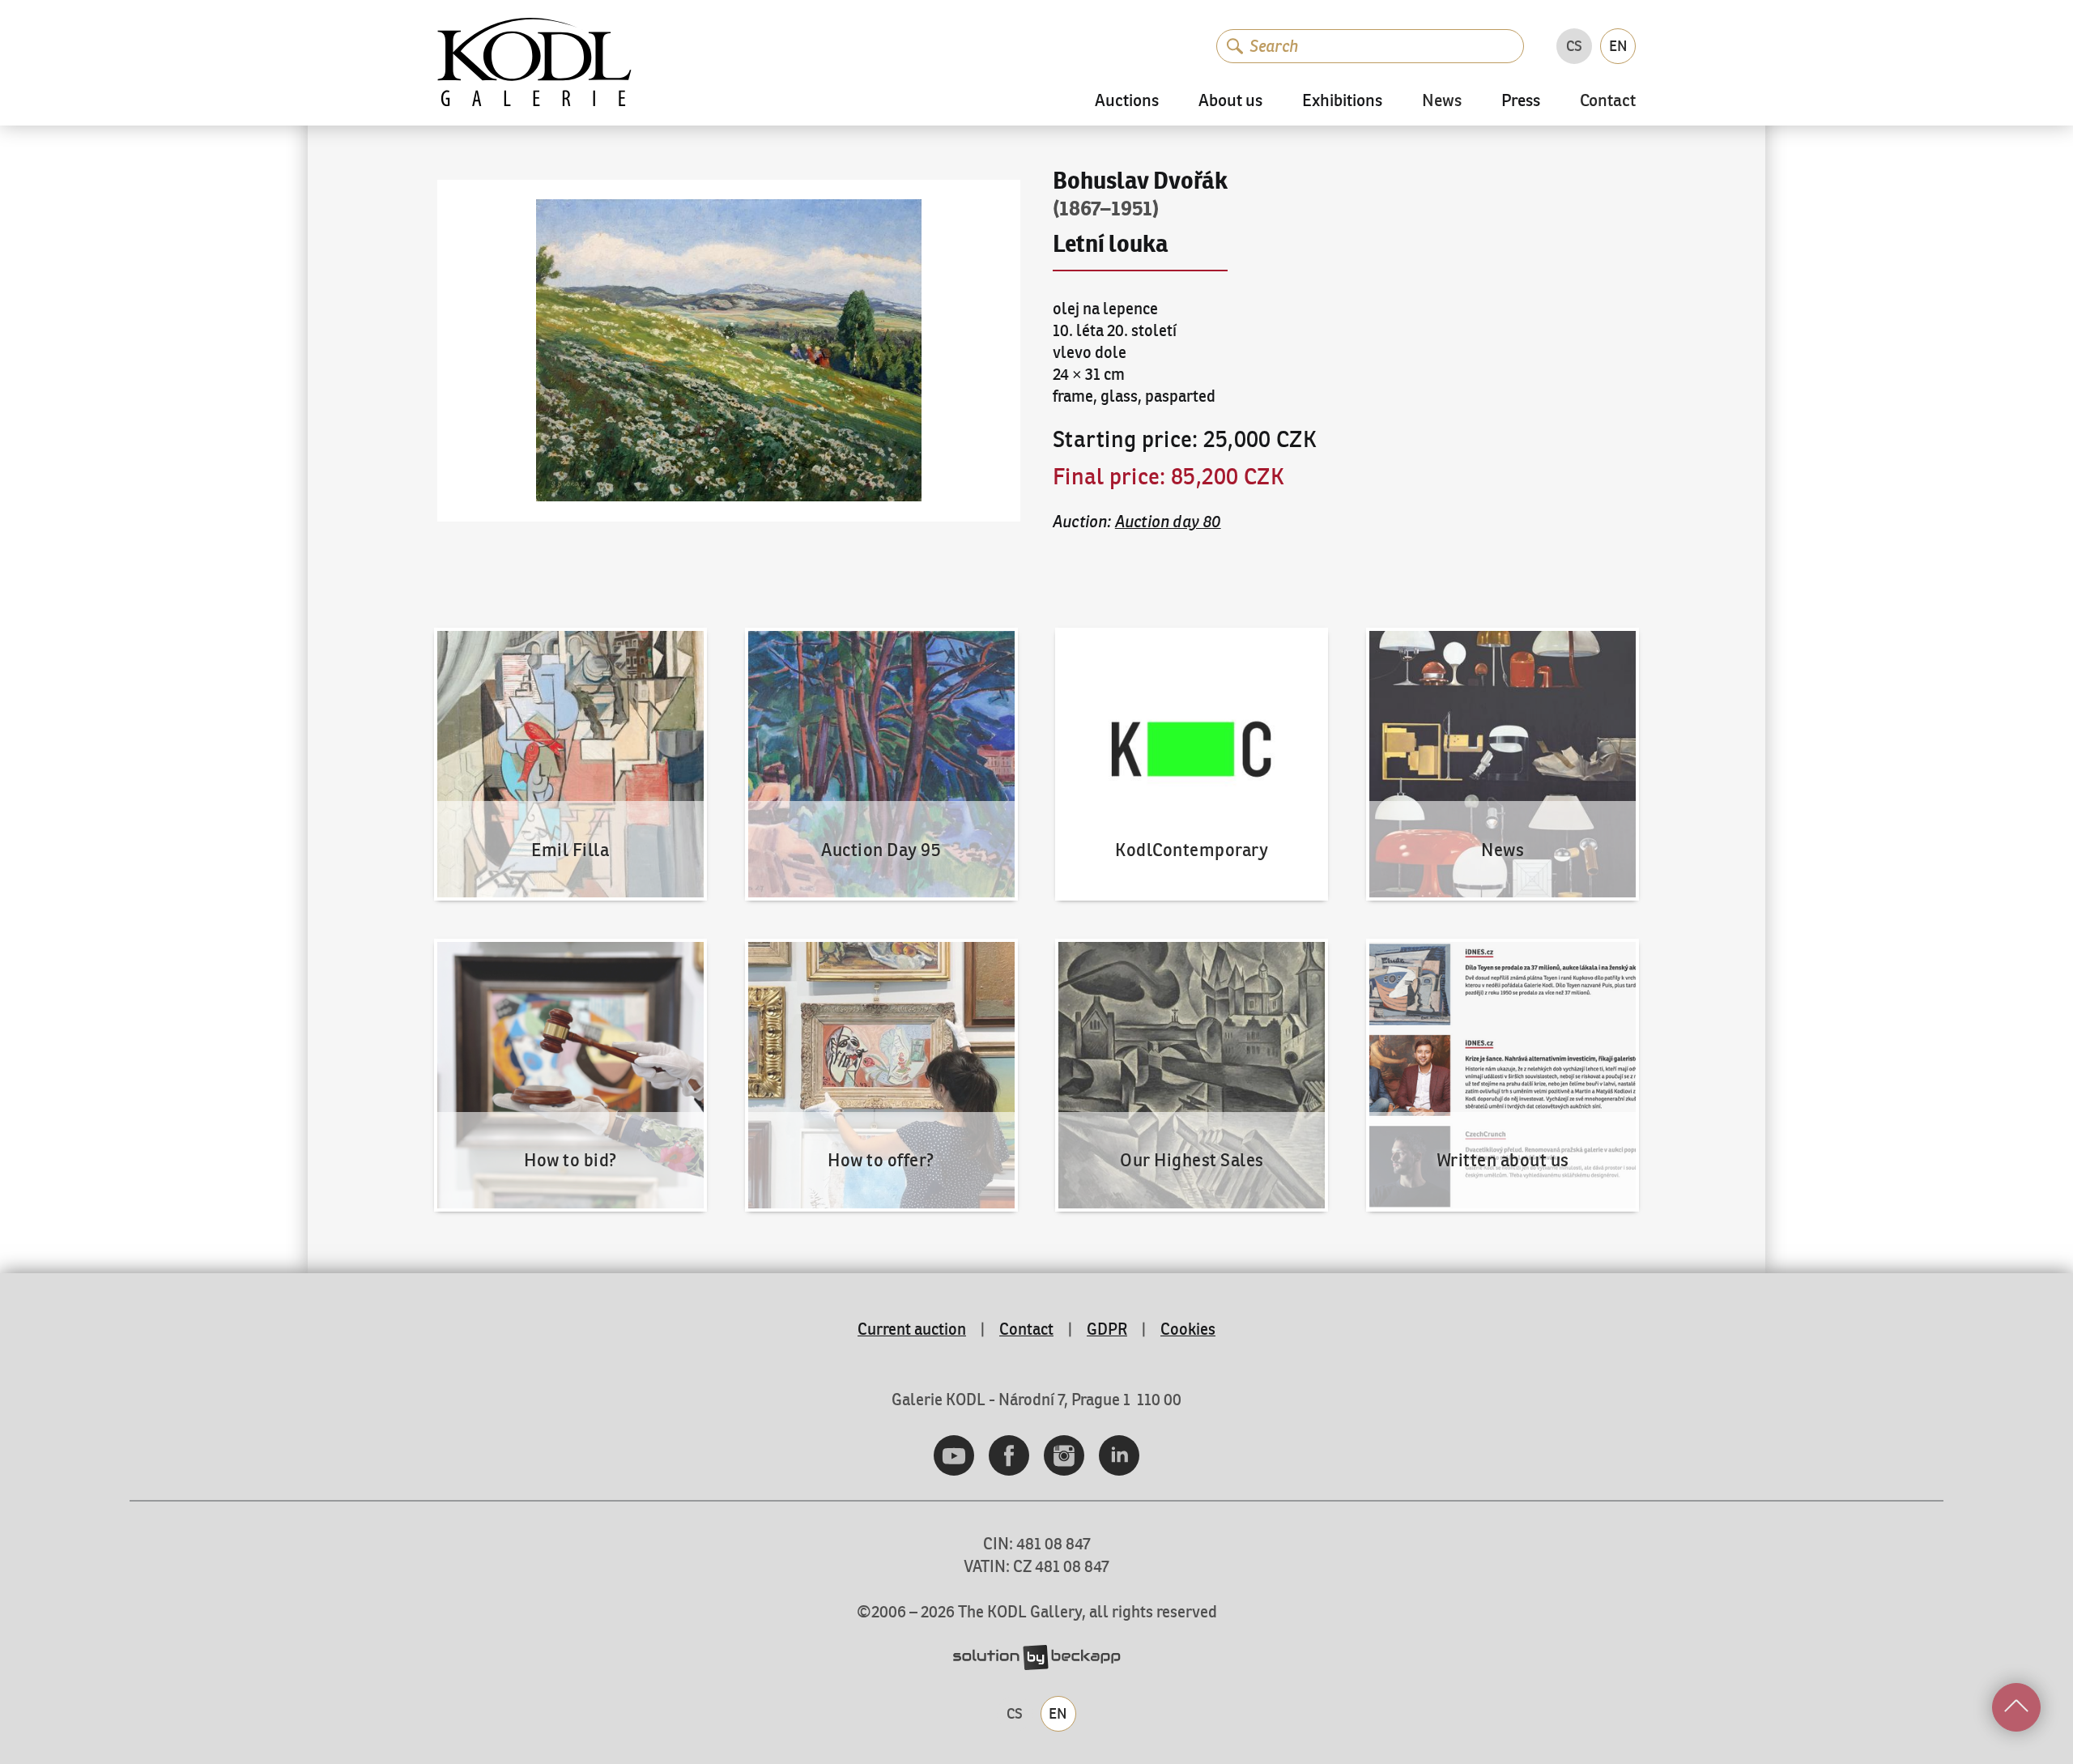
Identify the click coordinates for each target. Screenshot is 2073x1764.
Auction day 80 (1168, 521)
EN (1618, 46)
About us (1230, 101)
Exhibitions (1342, 101)
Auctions (1127, 101)
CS (1574, 46)
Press (1521, 101)
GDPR (1107, 1329)
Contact (1608, 102)
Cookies (1188, 1329)
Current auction (912, 1329)
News (1442, 102)
